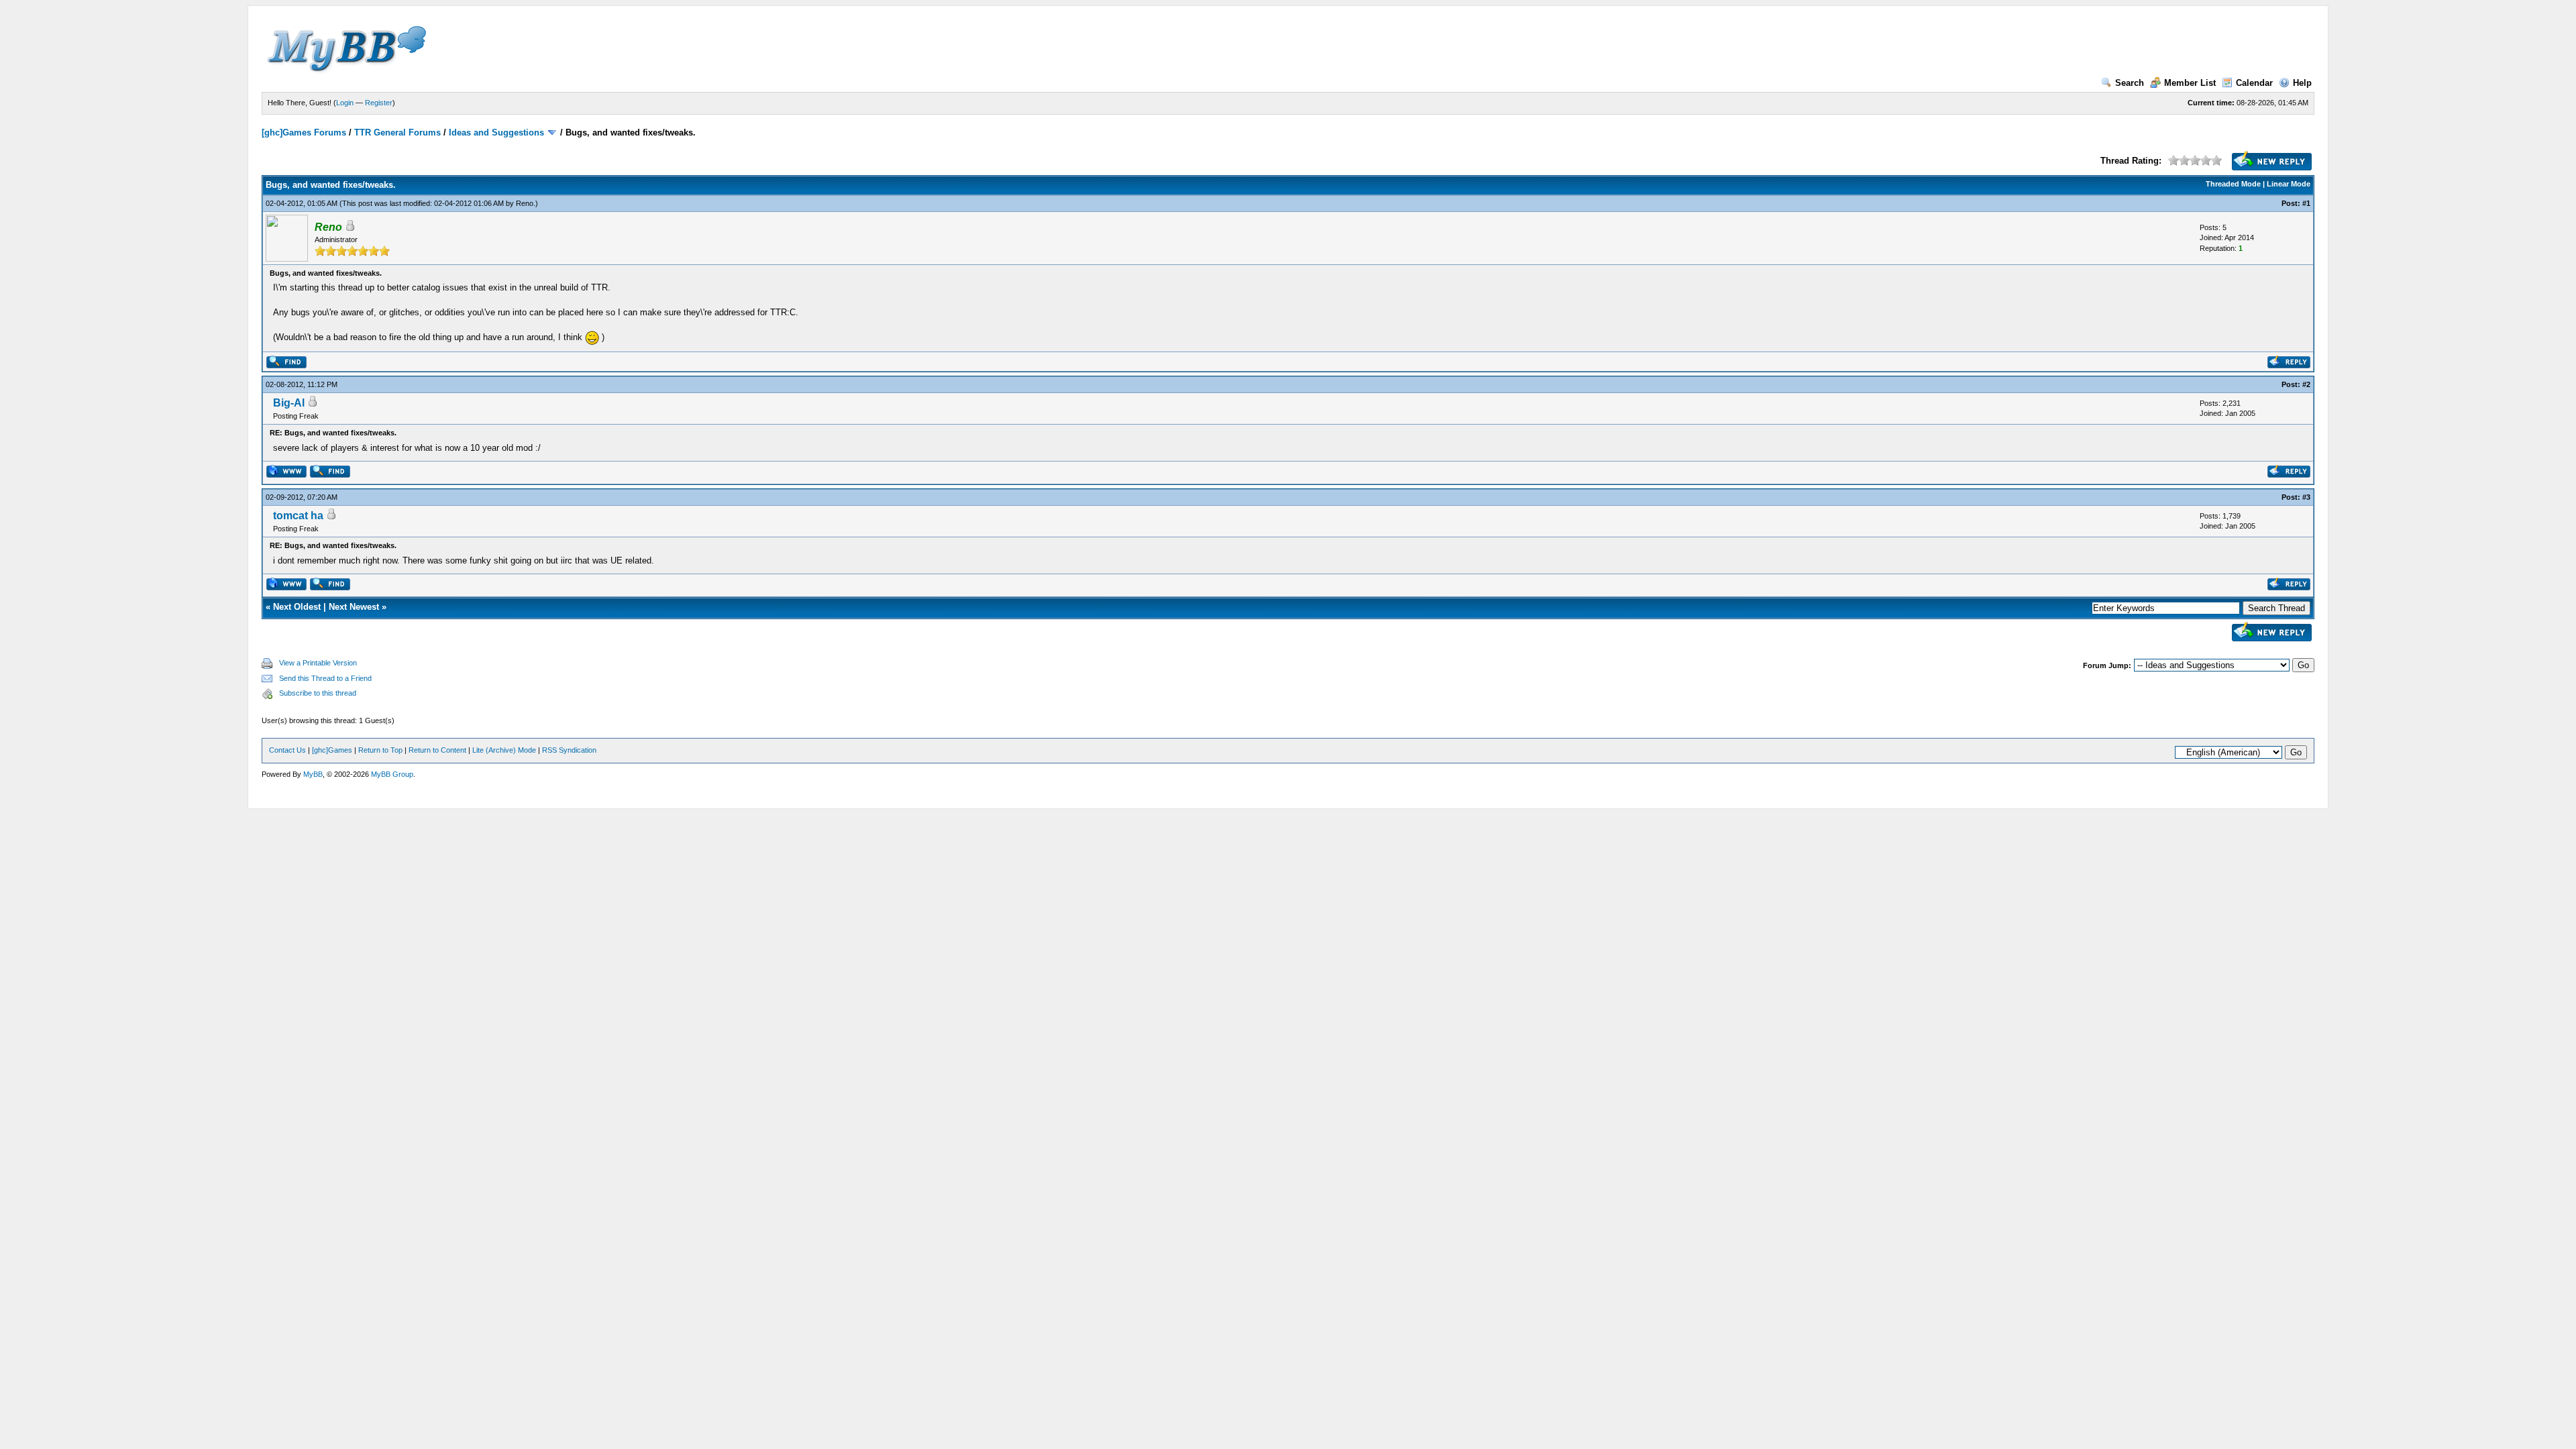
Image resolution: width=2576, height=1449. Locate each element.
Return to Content (437, 750)
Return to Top (380, 750)
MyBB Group (392, 774)
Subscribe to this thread (318, 693)
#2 (2306, 384)
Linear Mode (2289, 184)
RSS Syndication (569, 750)
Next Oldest (297, 607)
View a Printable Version (318, 663)
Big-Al (289, 403)
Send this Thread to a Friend (325, 678)
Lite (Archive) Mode (504, 750)
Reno (525, 203)
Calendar (2254, 83)
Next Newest (354, 607)
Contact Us (287, 750)
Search (2130, 83)
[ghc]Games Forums (304, 132)
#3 (2306, 497)
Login (345, 103)
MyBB (313, 774)
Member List (2190, 83)
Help (2302, 83)
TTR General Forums (397, 132)
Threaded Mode (2233, 184)
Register (379, 103)
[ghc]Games (332, 750)
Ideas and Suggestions (496, 132)
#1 (2306, 203)
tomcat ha (298, 516)
